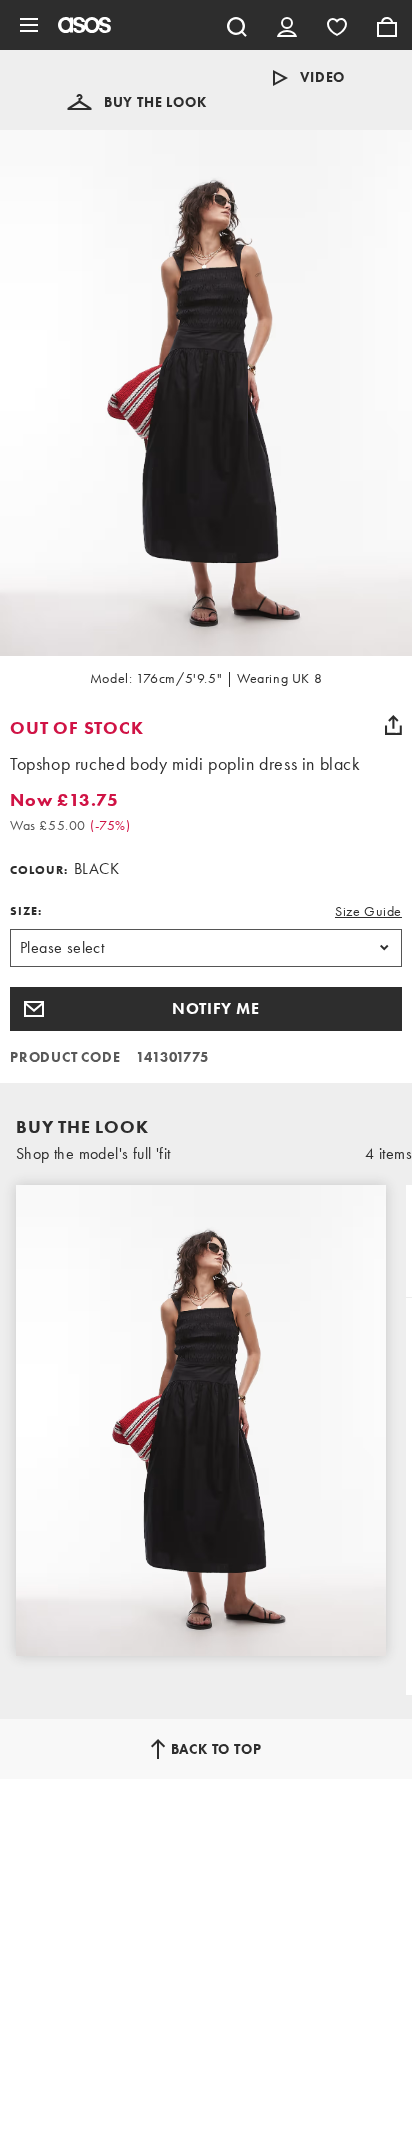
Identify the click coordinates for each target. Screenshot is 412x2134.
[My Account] (287, 25)
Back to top (216, 1749)
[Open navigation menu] (29, 25)
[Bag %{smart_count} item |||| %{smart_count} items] (387, 25)
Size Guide (368, 911)
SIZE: (26, 911)
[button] (137, 102)
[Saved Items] (337, 25)
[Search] (237, 25)
